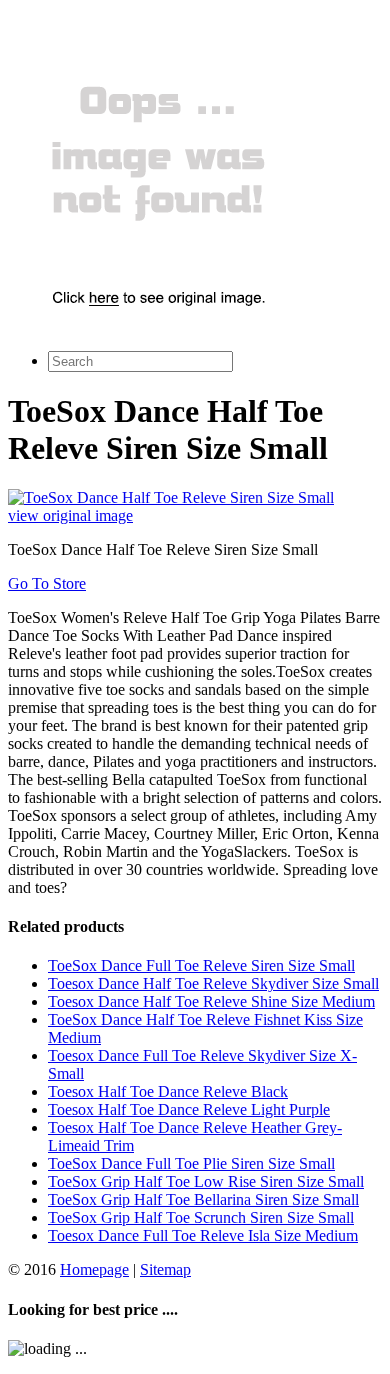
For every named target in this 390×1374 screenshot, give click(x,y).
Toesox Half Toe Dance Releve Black (168, 1091)
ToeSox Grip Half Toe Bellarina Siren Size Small (203, 1199)
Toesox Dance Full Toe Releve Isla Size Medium (203, 1235)
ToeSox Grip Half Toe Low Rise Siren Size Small (206, 1181)
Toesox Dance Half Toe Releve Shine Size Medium (211, 1001)
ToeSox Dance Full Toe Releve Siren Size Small (201, 965)
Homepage (94, 1269)
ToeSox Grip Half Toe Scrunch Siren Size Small (201, 1217)
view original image (70, 515)
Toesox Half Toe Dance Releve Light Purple (189, 1109)
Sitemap (165, 1269)
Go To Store (47, 583)
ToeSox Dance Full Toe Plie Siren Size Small (191, 1163)
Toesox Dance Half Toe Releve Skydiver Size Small (213, 983)
